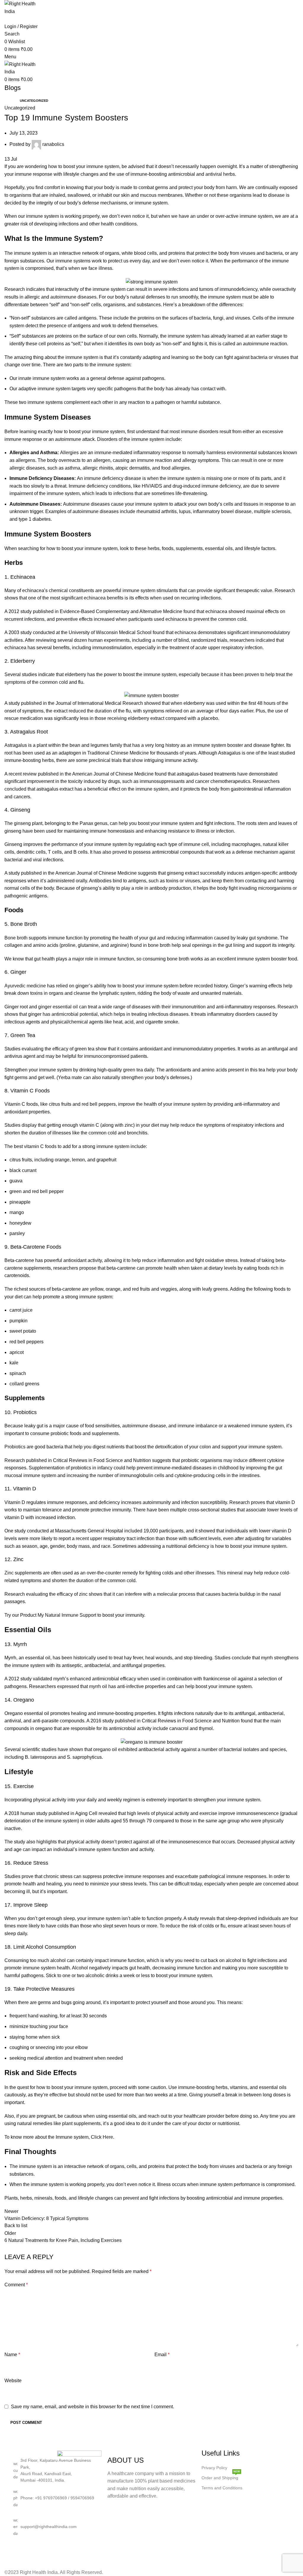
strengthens (286, 1658)
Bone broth (16, 938)
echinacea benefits (104, 598)
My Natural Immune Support (67, 1615)
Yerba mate (70, 1077)
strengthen (132, 1077)
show (137, 760)
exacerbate (187, 1876)
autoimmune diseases (73, 297)
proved (120, 852)
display (29, 1125)
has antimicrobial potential (70, 1014)
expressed (68, 1686)
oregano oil (105, 1749)
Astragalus (16, 745)
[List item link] (57, 2498)
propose (88, 1268)
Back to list (16, 2226)
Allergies (69, 453)
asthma (72, 468)
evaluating (33, 1049)
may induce (236, 1460)
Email (162, 2355)
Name (12, 2355)
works (11, 1510)
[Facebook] (37, 2550)
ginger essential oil (58, 1007)
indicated (265, 640)
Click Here (102, 2137)
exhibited (128, 1749)
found (189, 611)
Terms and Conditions (222, 2488)
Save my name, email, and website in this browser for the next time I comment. (92, 2407)
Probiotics (15, 1447)
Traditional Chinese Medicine (118, 753)
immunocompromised (107, 1056)
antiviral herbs (220, 174)
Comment (16, 2285)
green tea (133, 1070)
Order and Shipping (221, 2476)
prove (28, 1876)
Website (13, 2381)
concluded (15, 789)
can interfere (129, 1594)
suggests (147, 873)
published (125, 1721)
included (133, 1531)
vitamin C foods (40, 1146)
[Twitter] (53, 2550)
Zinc (9, 1573)
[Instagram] (21, 2550)
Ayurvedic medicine (25, 986)
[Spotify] (85, 2550)
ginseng (22, 823)
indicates (36, 289)
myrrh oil (98, 1686)
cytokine (276, 1460)
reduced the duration (90, 711)
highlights (47, 1842)
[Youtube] (69, 2550)
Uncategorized (34, 101)
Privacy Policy (214, 2468)
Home (9, 101)
